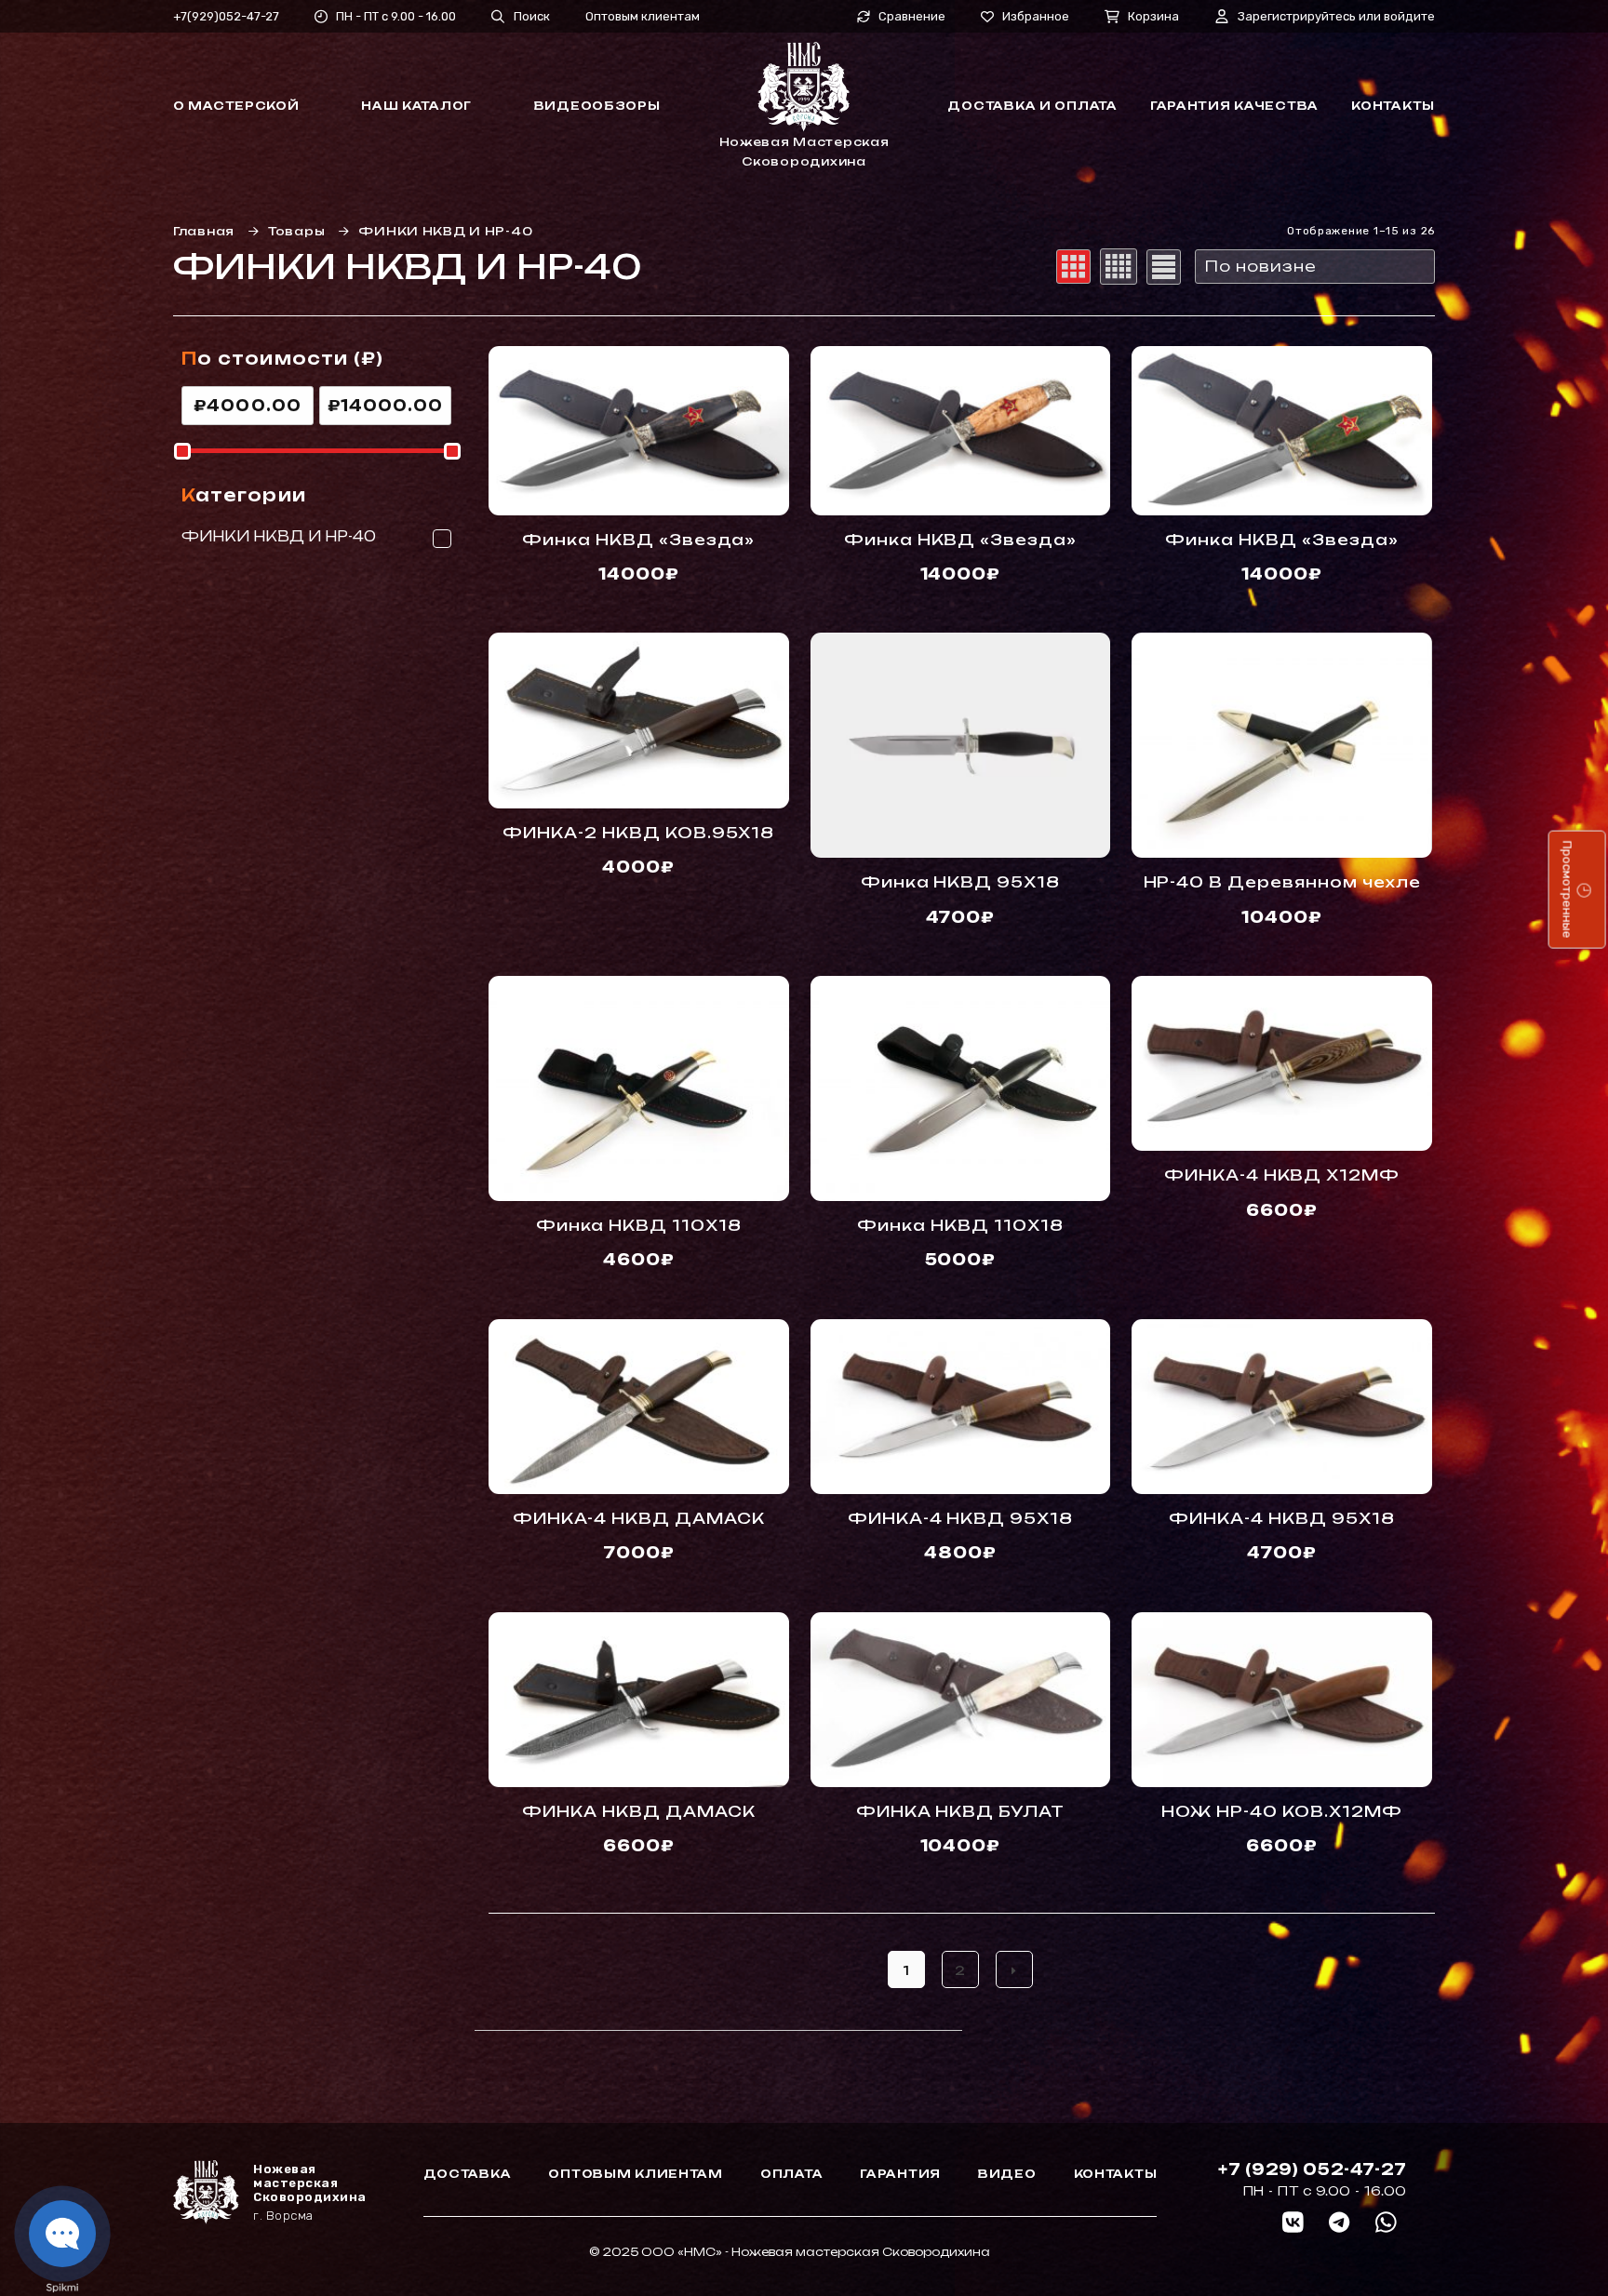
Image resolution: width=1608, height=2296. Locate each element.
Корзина (1153, 16)
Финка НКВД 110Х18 (639, 1225)
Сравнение (912, 17)
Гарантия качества (1234, 106)
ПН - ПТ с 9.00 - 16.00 (396, 16)
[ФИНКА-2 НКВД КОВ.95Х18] (639, 720)
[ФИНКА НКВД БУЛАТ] (961, 1700)
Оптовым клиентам (643, 16)
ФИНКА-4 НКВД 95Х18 (960, 1518)
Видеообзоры (597, 106)
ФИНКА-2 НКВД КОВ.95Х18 (638, 833)
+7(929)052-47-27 (226, 16)
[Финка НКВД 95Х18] (961, 745)
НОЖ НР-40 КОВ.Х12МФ (1281, 1811)
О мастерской (236, 106)
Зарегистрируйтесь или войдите (1336, 16)
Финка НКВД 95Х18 (960, 882)
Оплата (791, 2174)
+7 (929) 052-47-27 (1313, 2169)
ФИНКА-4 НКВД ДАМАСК (639, 1518)
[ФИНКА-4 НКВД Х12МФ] (1282, 1063)
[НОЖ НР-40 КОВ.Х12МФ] (1282, 1700)
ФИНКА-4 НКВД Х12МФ (1282, 1175)
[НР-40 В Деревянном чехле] (1282, 745)
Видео (1007, 2174)
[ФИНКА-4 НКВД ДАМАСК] (639, 1407)
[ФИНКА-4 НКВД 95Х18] (961, 1407)
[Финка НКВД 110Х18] (639, 1088)
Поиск (532, 16)
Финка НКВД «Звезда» (638, 540)
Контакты (1393, 106)
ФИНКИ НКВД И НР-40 (279, 536)
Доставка (468, 2174)
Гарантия (900, 2174)
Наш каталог (416, 106)
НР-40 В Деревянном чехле (1282, 882)
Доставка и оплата (1032, 106)
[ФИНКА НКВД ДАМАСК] (639, 1700)
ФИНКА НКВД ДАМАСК (638, 1811)
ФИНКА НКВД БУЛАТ (960, 1811)
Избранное (1036, 16)
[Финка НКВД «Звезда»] (639, 431)
